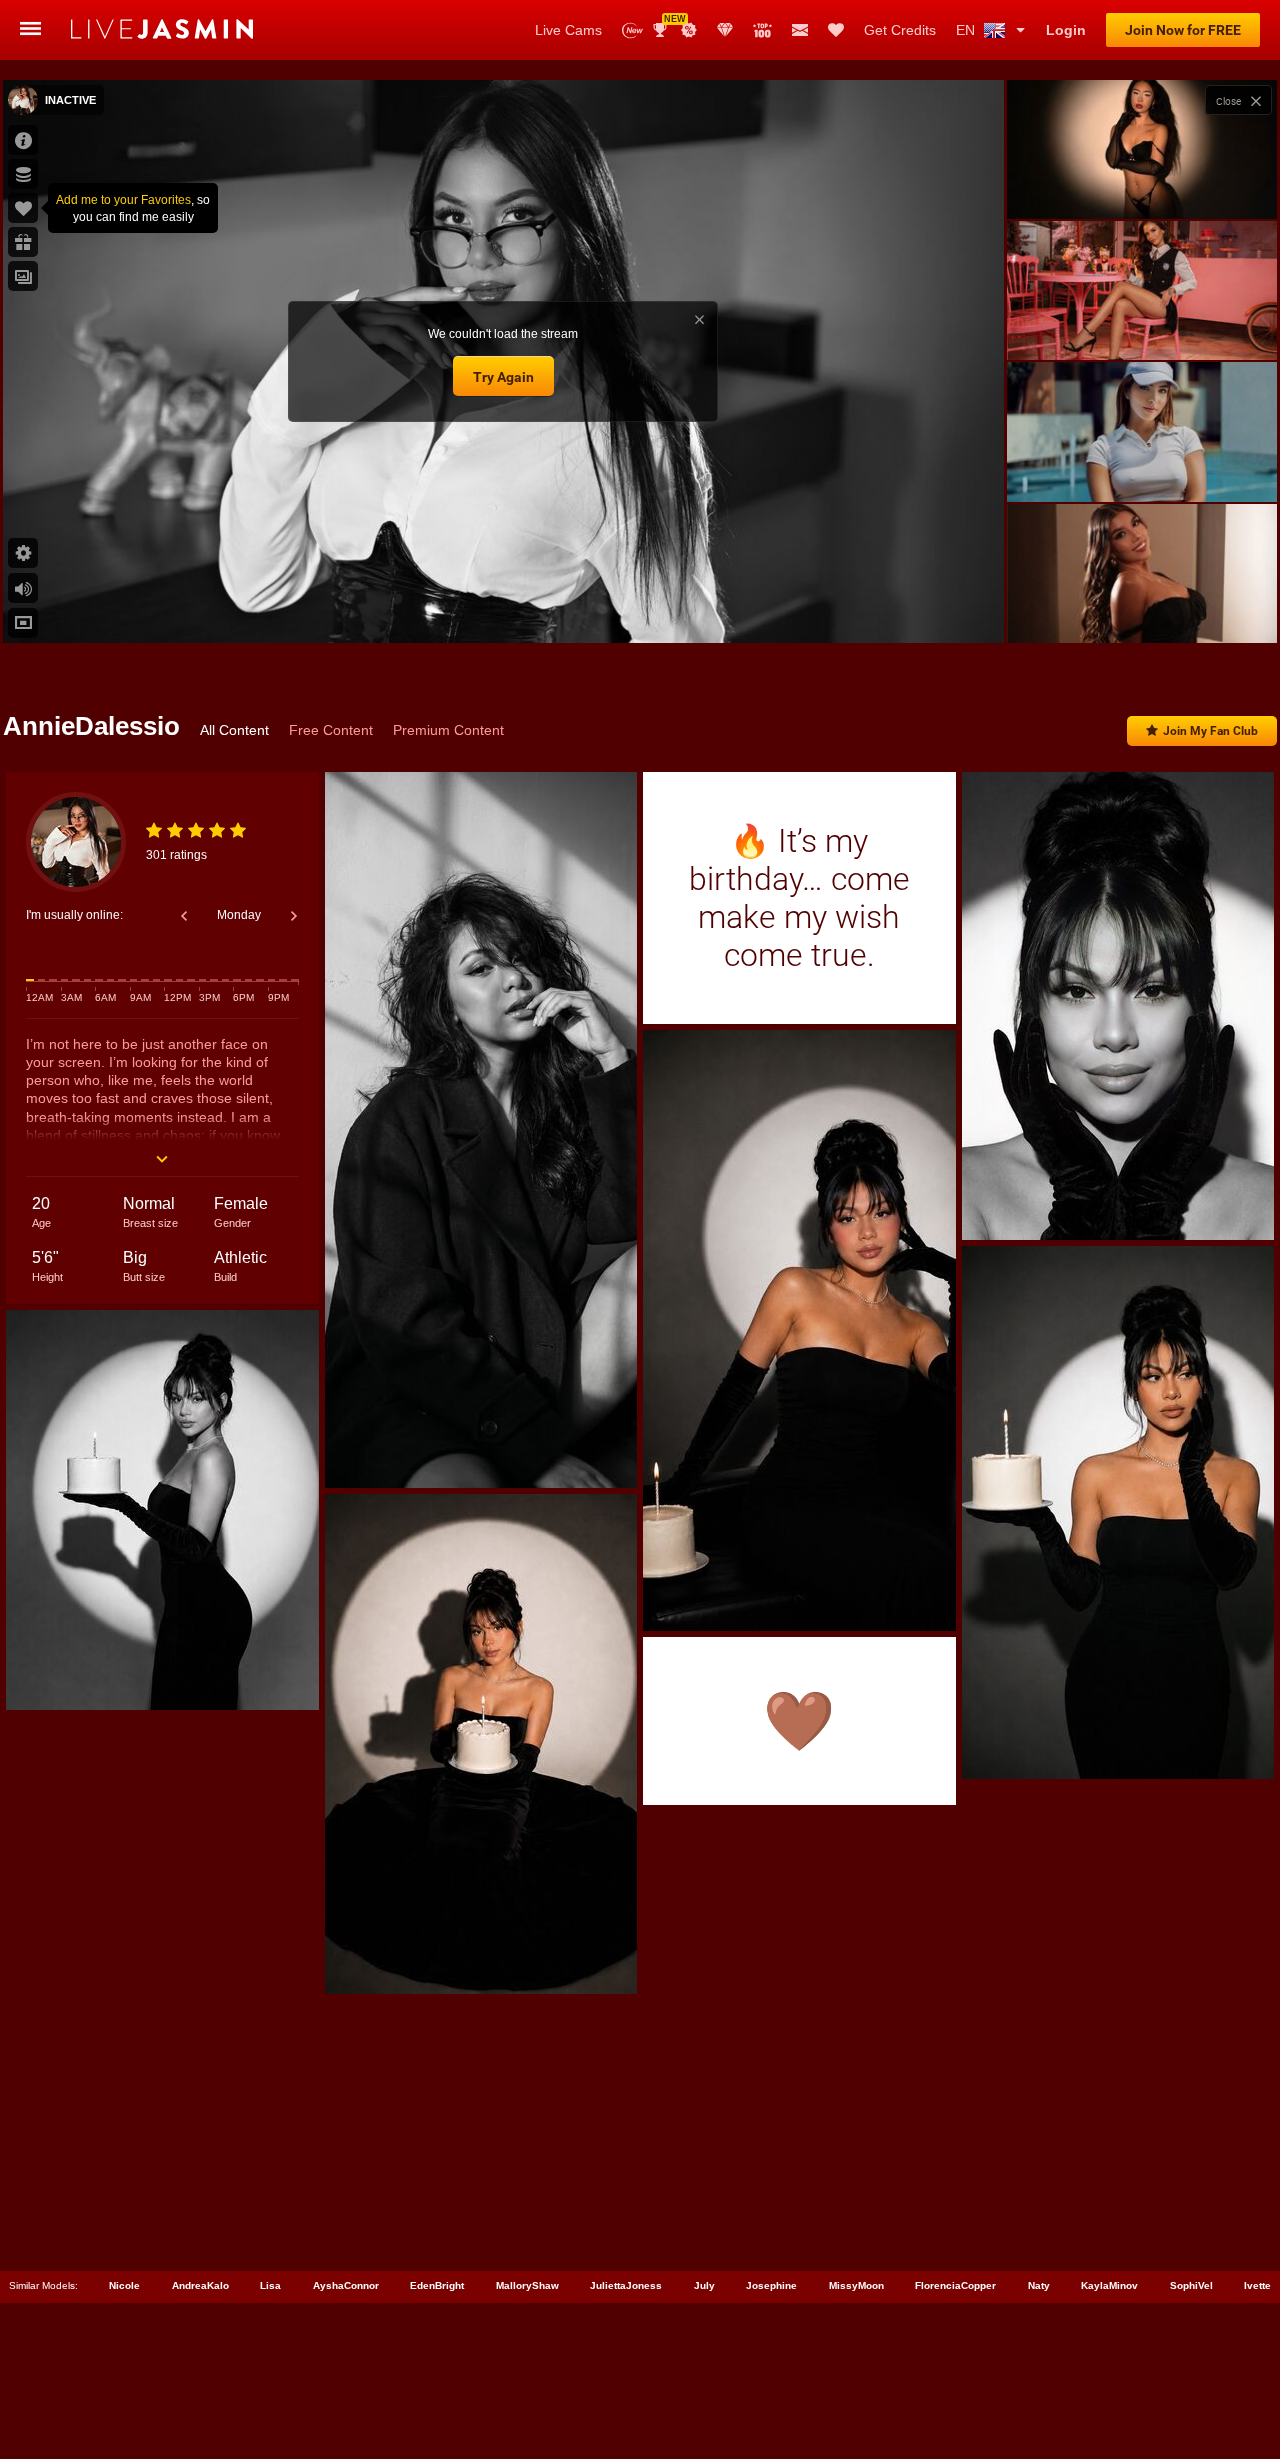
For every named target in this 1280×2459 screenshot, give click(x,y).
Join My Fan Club (1210, 731)
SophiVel (1191, 2285)
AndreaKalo (200, 2285)
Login (1066, 30)
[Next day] (294, 916)
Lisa (270, 2285)
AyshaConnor (346, 2285)
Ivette (1257, 2285)
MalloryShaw (527, 2285)
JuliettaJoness (626, 2285)
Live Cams (568, 30)
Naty (1039, 2285)
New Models (632, 30)
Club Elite (725, 30)
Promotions (689, 30)
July (704, 2285)
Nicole (124, 2285)
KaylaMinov (1109, 2285)
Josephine (771, 2285)
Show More (1141, 609)
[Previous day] (184, 916)
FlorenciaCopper (955, 2285)
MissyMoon (856, 2285)
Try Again (503, 377)
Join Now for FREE (1183, 30)
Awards (667, 23)
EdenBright (437, 2285)
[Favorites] (836, 30)
